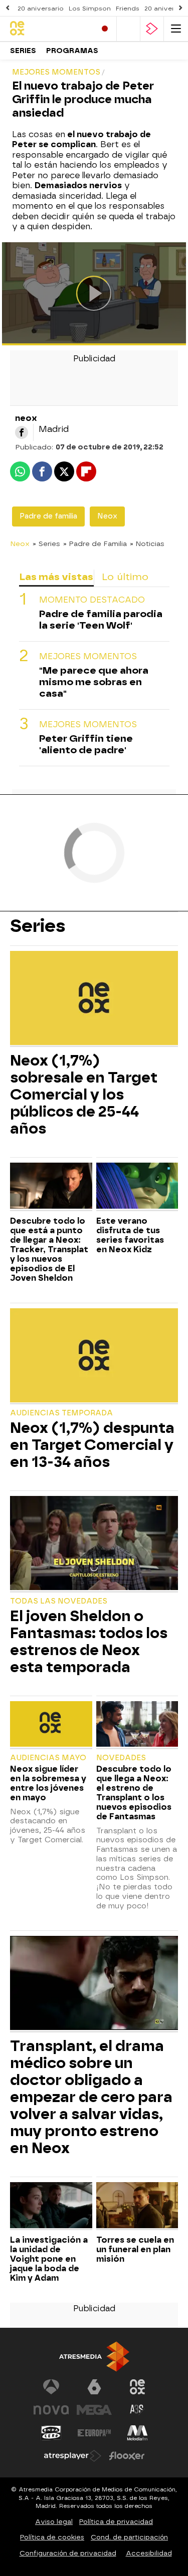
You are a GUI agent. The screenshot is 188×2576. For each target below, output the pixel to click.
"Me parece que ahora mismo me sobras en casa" (94, 682)
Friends (128, 9)
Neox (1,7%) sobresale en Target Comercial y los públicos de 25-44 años (84, 1095)
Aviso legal (54, 2522)
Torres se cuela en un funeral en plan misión (135, 2249)
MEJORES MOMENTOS (88, 656)
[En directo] (105, 29)
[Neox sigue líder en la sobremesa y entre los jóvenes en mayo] (51, 1725)
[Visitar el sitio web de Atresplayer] (73, 2456)
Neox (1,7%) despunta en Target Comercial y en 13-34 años (92, 1445)
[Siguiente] (180, 8)
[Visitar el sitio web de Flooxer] (127, 2456)
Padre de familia (48, 516)
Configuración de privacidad (68, 2553)
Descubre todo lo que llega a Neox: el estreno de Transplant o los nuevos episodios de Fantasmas (134, 1793)
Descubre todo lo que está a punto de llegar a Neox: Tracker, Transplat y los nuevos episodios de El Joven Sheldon (49, 1249)
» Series (46, 544)
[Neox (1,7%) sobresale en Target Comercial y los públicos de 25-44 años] (94, 999)
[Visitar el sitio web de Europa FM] (94, 2433)
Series (23, 51)
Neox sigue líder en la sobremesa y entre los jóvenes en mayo (48, 1783)
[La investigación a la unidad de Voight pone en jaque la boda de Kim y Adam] (51, 2206)
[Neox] (49, 29)
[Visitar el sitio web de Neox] (137, 2387)
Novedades (121, 1758)
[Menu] (176, 29)
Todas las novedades (59, 1601)
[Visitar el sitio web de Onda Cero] (51, 2433)
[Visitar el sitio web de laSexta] (94, 2387)
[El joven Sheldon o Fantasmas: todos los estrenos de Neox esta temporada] (94, 1544)
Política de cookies (52, 2537)
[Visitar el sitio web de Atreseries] (137, 2410)
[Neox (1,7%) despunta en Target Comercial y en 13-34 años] (94, 1357)
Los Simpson (90, 9)
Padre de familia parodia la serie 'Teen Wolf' (101, 620)
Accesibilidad (149, 2553)
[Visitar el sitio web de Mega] (94, 2410)
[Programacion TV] (128, 29)
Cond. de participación (129, 2537)
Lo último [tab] (125, 577)
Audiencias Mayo (48, 1758)
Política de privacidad (116, 2522)
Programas (72, 51)
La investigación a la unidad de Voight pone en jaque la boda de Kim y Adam (49, 2259)
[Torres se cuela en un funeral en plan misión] (137, 2206)
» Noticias (147, 544)
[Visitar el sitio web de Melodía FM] (137, 2433)
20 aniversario (41, 9)
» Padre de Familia (95, 544)
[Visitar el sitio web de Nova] (51, 2410)
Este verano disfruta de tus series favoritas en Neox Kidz (130, 1235)
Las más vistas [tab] (56, 577)
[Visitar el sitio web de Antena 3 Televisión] (51, 2387)
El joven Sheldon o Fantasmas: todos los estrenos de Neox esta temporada (89, 1642)
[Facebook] (22, 432)
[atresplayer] (152, 29)
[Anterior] (8, 8)
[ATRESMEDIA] (94, 2357)
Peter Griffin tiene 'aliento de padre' (86, 744)
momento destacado (92, 600)
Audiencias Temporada (61, 1413)
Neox (107, 516)
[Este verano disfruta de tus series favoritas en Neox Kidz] (137, 1187)
